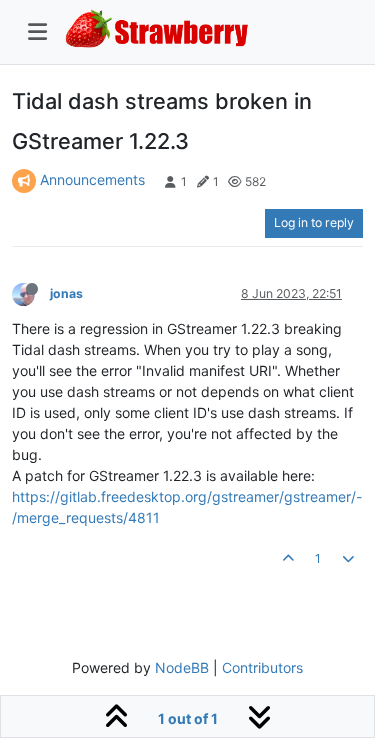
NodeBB (182, 667)
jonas (66, 293)
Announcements (92, 179)
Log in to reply (314, 222)
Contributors (262, 667)
